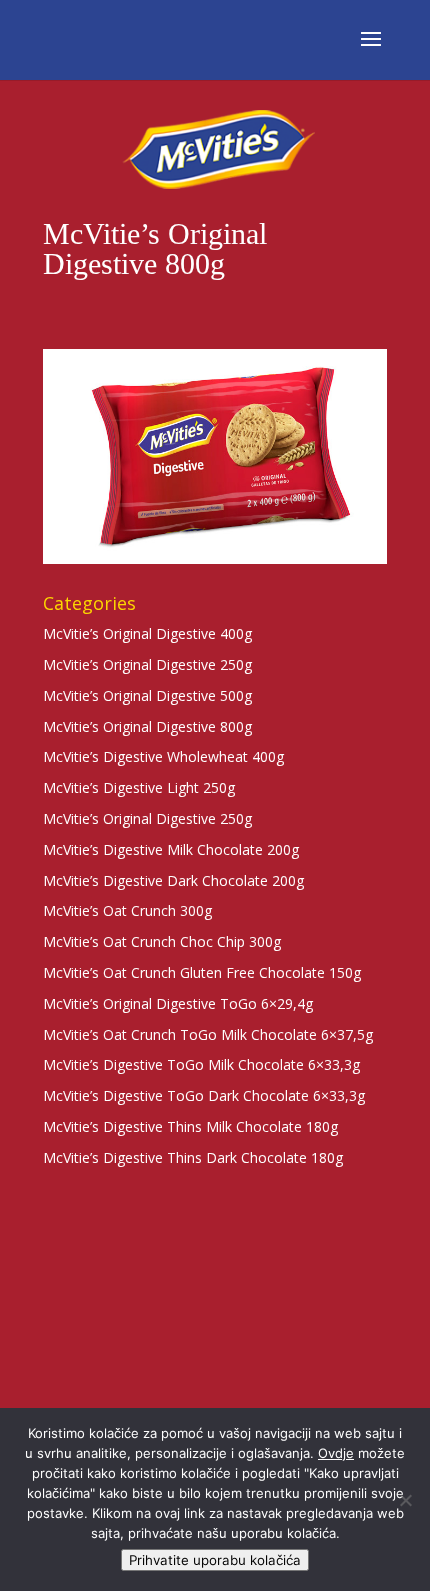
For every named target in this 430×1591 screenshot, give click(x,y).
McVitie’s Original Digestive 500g (147, 695)
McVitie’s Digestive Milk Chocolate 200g (171, 849)
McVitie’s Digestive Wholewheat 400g (163, 756)
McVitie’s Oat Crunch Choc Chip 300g (162, 941)
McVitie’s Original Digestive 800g (147, 726)
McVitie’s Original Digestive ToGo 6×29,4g (178, 1003)
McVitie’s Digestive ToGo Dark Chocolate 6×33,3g (204, 1095)
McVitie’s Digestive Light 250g (139, 787)
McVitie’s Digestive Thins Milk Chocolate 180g (190, 1126)
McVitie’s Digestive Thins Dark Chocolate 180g (193, 1157)
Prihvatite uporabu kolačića (215, 1560)
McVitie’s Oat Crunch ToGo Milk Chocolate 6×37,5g (208, 1034)
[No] (405, 1500)
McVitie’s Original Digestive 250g (147, 664)
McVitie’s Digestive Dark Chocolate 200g (173, 880)
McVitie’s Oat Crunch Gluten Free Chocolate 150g (202, 972)
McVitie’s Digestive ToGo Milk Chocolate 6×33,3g (201, 1064)
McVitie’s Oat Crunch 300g (127, 910)
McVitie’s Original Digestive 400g (147, 633)
